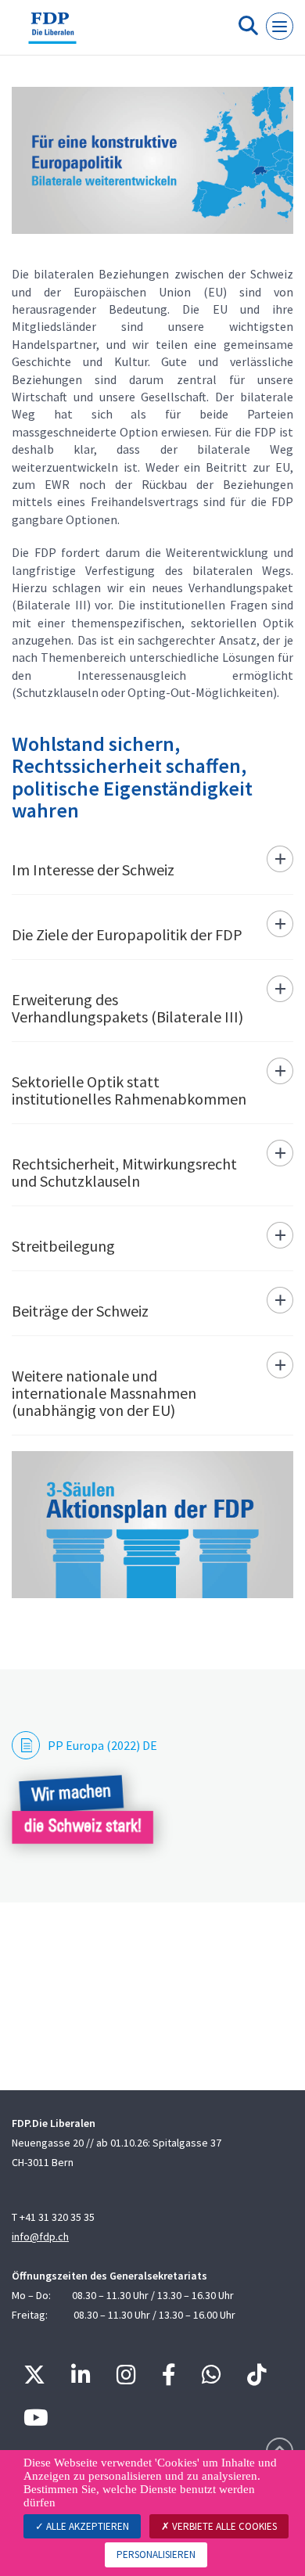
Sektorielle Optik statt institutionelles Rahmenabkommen (129, 1090)
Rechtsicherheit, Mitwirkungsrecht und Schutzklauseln (124, 1172)
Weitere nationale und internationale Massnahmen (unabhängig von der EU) (104, 1393)
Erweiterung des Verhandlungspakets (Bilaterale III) (127, 1008)
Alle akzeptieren (86, 2526)
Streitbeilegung (63, 1246)
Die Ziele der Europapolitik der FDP (127, 934)
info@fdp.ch (40, 2236)
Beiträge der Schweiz (80, 1311)
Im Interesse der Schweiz (93, 869)
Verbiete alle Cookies (223, 2526)
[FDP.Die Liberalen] (52, 34)
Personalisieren (156, 2554)
